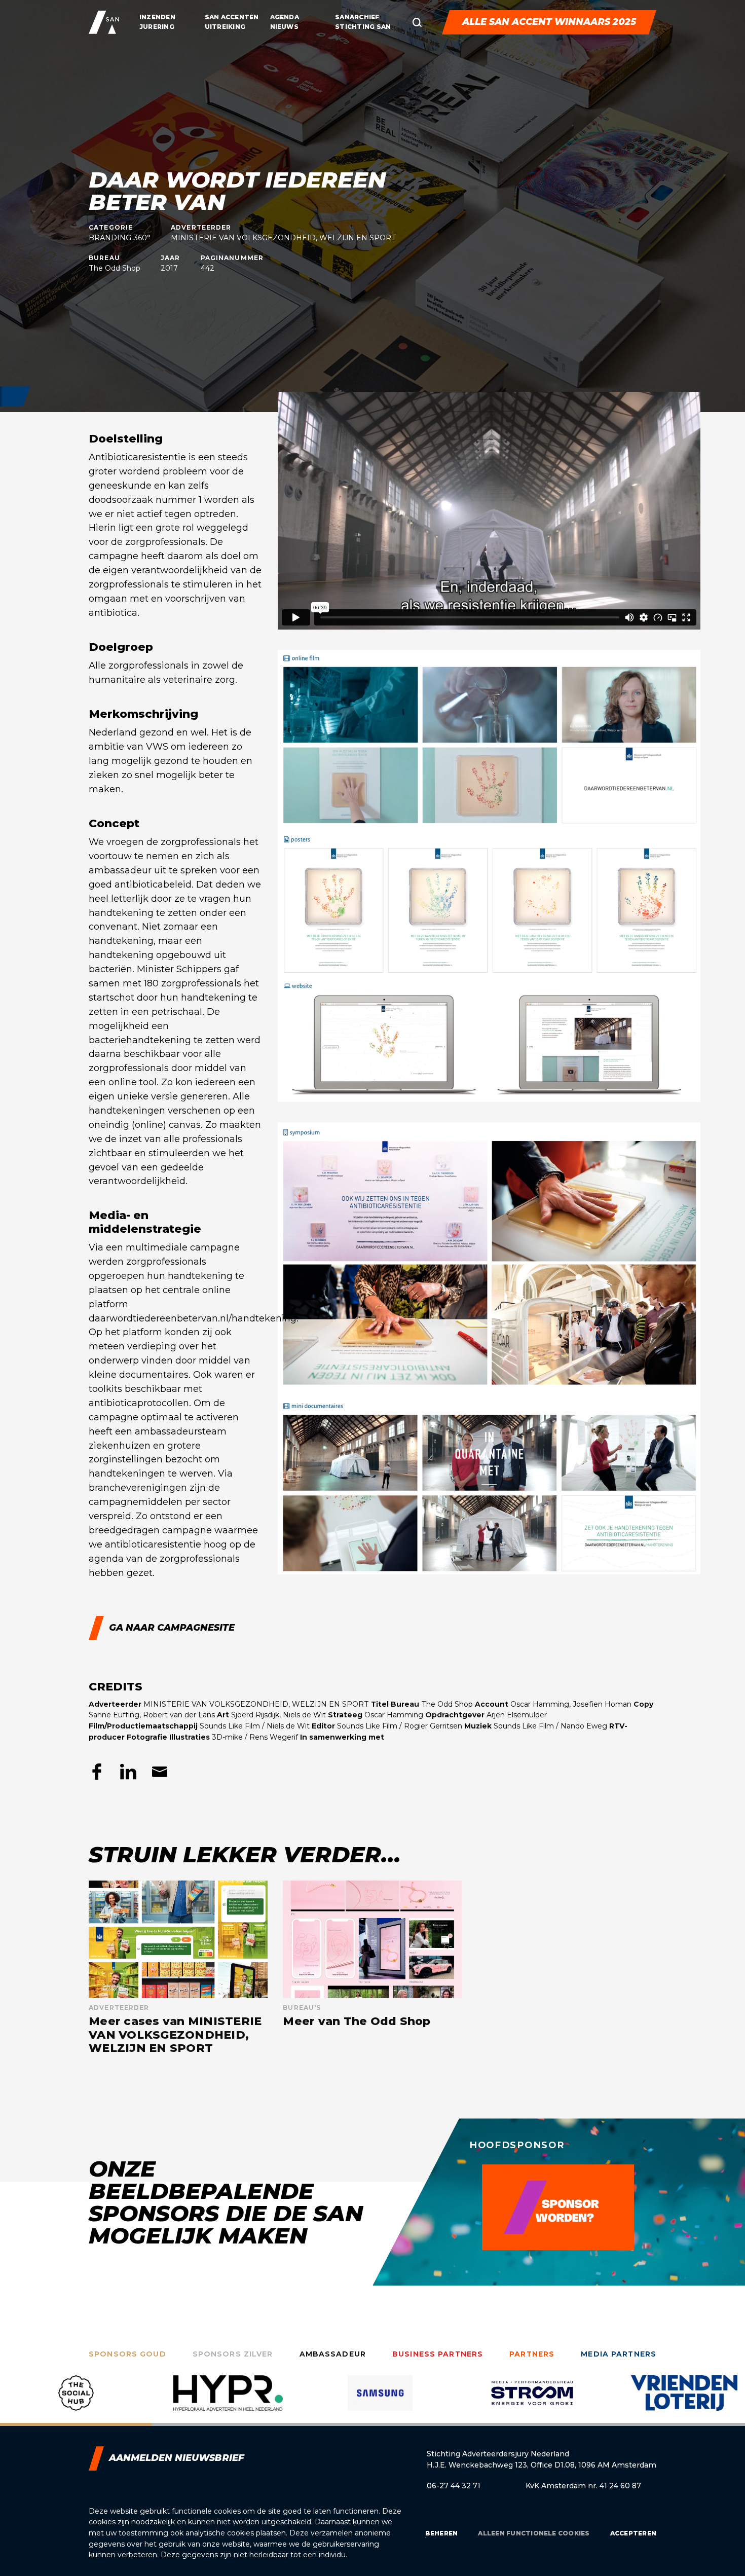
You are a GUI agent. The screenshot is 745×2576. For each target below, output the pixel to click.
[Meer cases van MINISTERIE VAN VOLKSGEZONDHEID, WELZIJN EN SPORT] (178, 1968)
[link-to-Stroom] (380, 2401)
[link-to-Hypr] (76, 2401)
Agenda (285, 17)
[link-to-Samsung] (228, 2401)
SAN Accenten (232, 17)
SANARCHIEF (357, 17)
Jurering (157, 27)
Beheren (442, 2533)
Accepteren (633, 2533)
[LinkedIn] (128, 1772)
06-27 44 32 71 (454, 2486)
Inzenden (157, 17)
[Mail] (160, 1772)
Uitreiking (225, 27)
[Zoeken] (417, 22)
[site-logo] (104, 22)
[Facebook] (97, 1772)
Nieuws (284, 27)
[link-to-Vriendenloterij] (532, 2401)
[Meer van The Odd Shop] (372, 1968)
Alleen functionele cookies (534, 2533)
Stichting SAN (363, 27)
